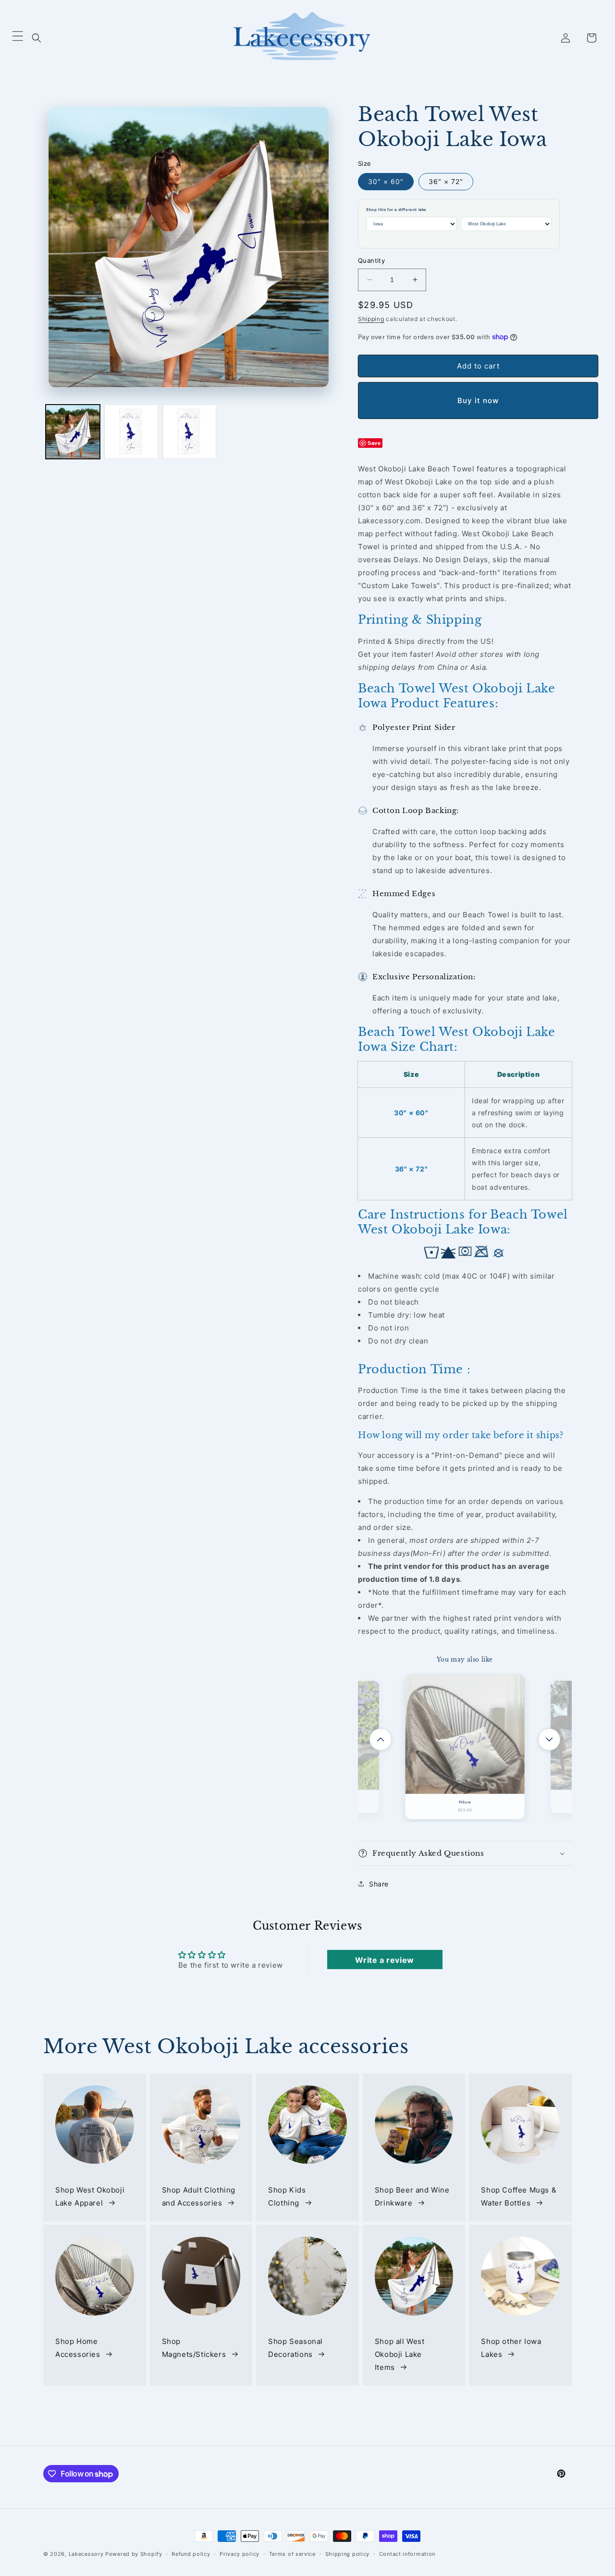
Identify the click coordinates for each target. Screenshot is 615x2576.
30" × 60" (386, 181)
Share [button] (379, 1884)
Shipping (371, 319)
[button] (37, 38)
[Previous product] (381, 1739)
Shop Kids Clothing (287, 2196)
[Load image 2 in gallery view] (131, 432)
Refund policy (191, 2554)
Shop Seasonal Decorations (295, 2348)
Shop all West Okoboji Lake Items (400, 2354)
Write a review (384, 1960)
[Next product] (549, 1739)
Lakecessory (86, 2554)
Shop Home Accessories (78, 2348)
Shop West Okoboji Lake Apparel (90, 2196)
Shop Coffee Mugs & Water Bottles (519, 2196)
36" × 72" (446, 181)
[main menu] (18, 38)
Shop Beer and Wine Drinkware (412, 2196)
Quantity (371, 260)
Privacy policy (240, 2554)
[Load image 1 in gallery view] (73, 432)
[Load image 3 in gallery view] (189, 432)
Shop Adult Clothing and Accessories (199, 2196)
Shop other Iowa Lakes (511, 2348)
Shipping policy (348, 2554)
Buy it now (478, 401)
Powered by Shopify (134, 2554)
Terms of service (292, 2554)
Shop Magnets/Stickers (194, 2348)
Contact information (407, 2554)
